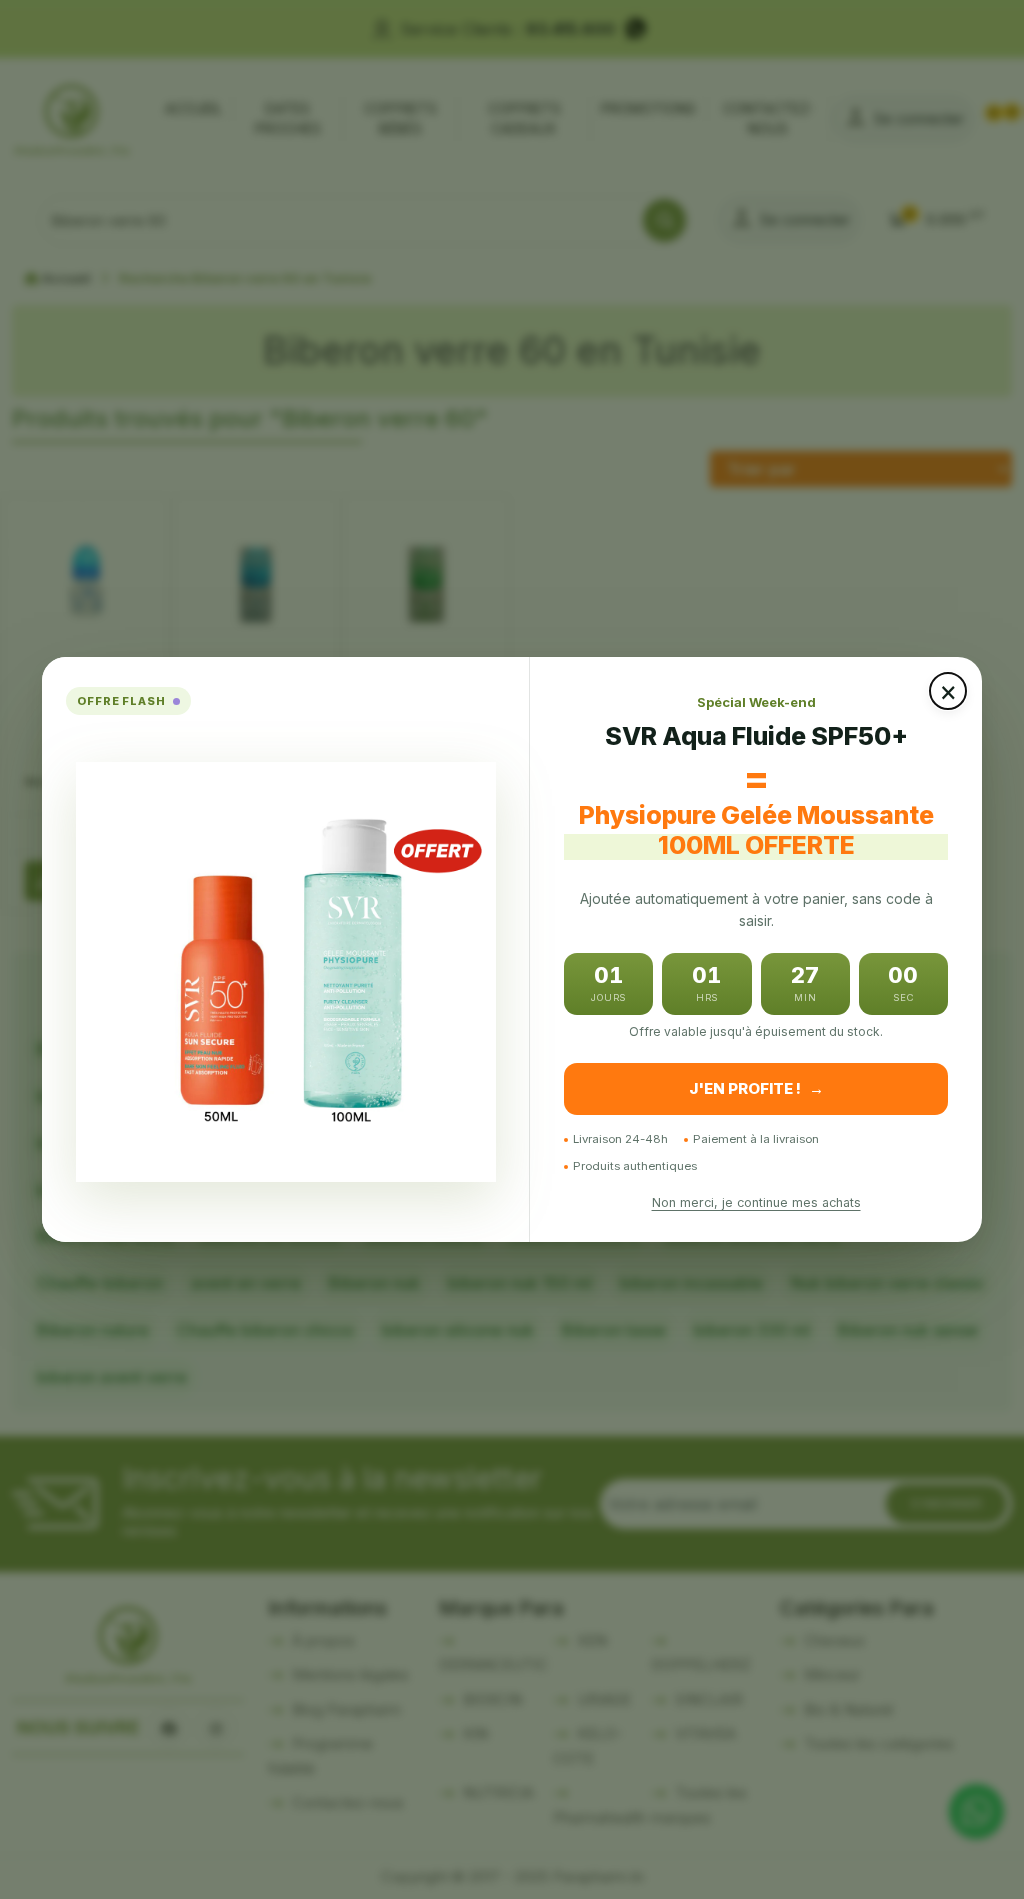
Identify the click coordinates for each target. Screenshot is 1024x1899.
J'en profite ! (756, 1088)
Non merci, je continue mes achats (756, 1202)
